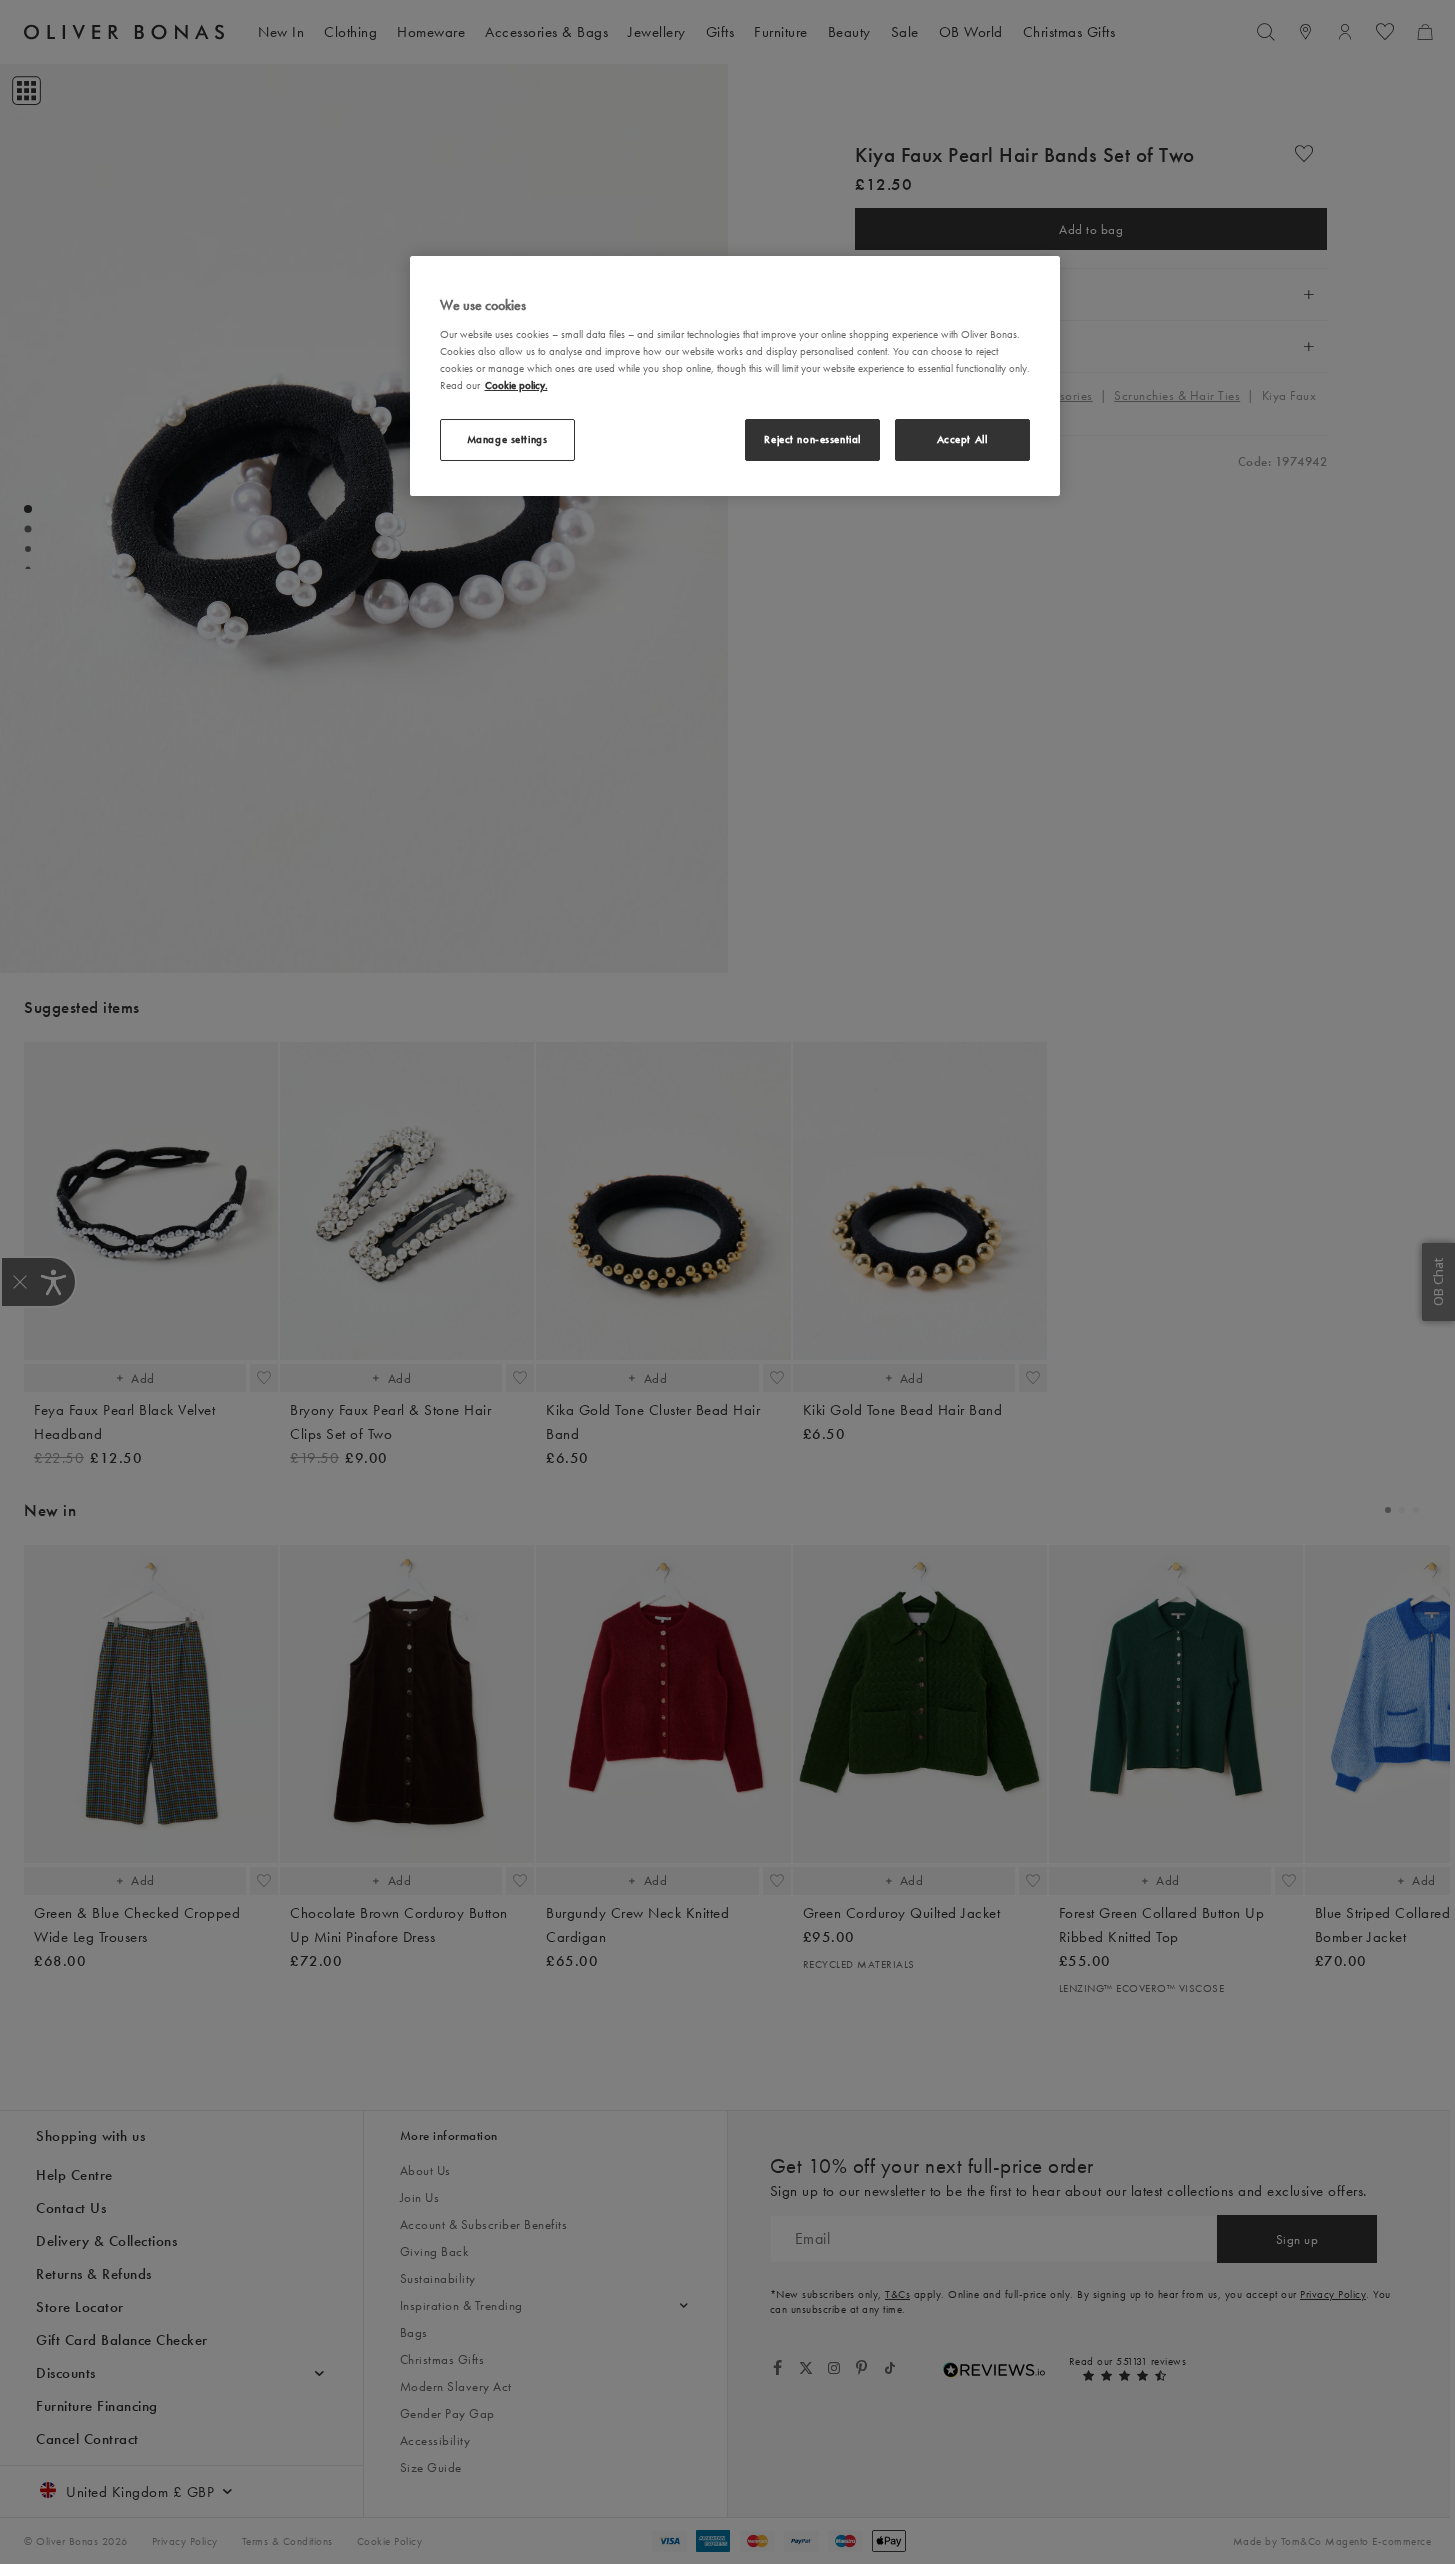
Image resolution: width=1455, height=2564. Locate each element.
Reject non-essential (812, 439)
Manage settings (507, 439)
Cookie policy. (516, 385)
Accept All (962, 439)
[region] (735, 376)
